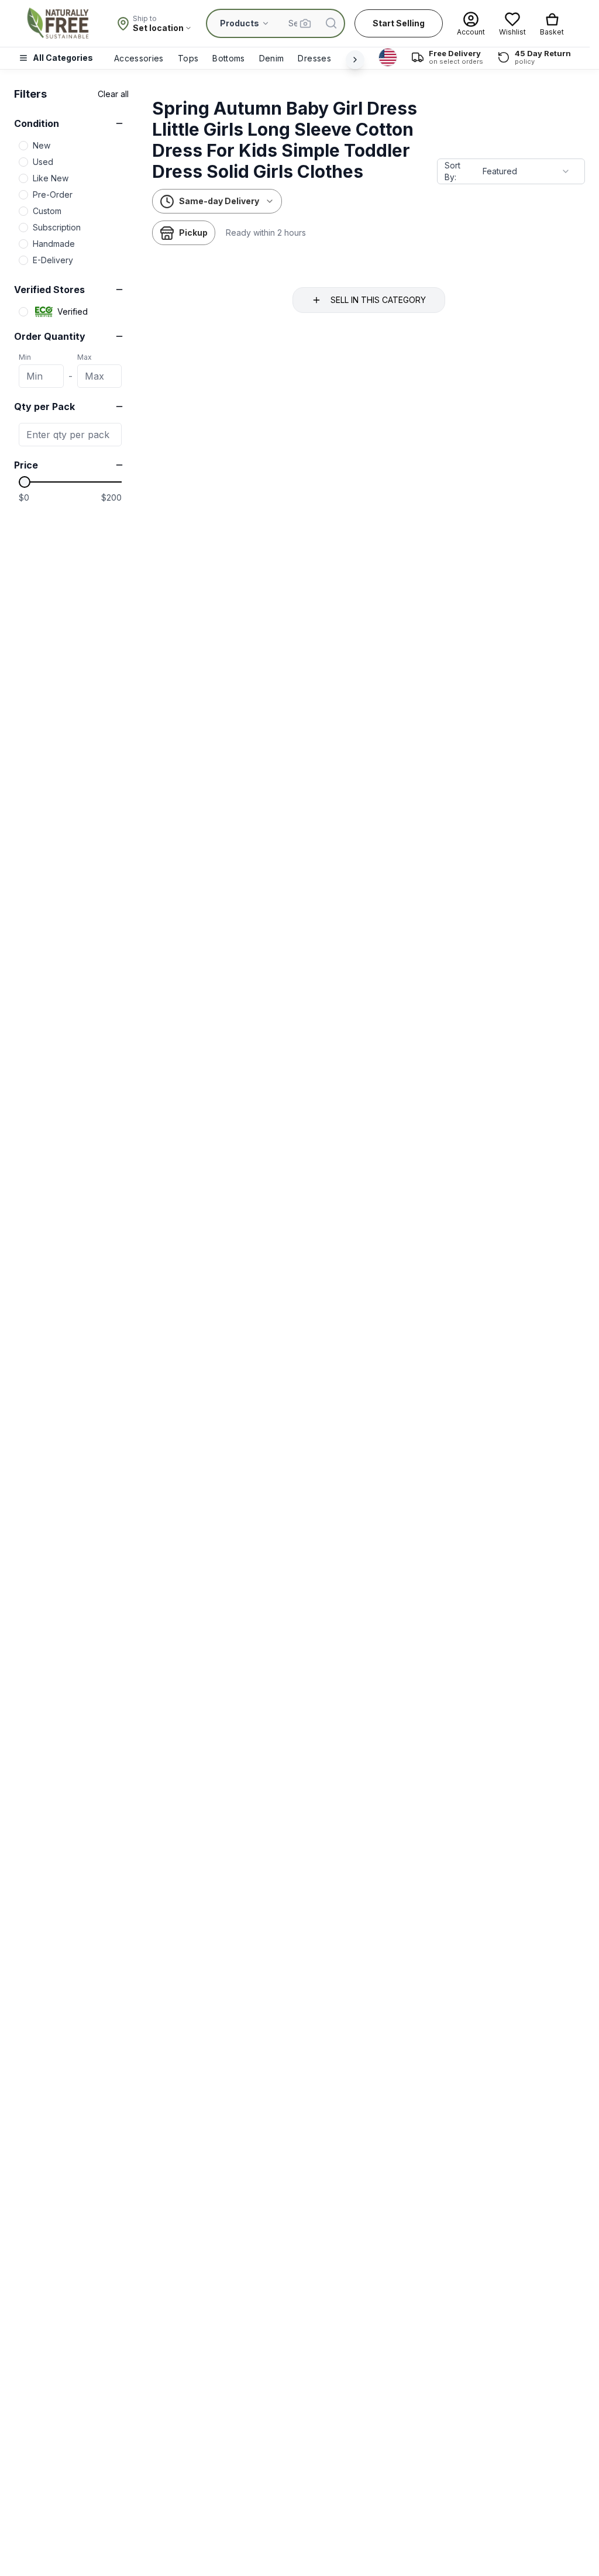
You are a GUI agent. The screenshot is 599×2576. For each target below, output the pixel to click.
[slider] (25, 482)
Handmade (54, 244)
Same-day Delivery (219, 201)
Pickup (193, 233)
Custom (47, 211)
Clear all (113, 94)
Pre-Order (53, 194)
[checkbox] (23, 146)
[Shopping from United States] (388, 57)
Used (43, 162)
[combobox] (526, 171)
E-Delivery (53, 260)
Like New (51, 178)
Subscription (57, 227)
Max (85, 357)
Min (25, 357)
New (42, 145)
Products (240, 23)
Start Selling (399, 23)
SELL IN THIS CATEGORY (378, 300)
